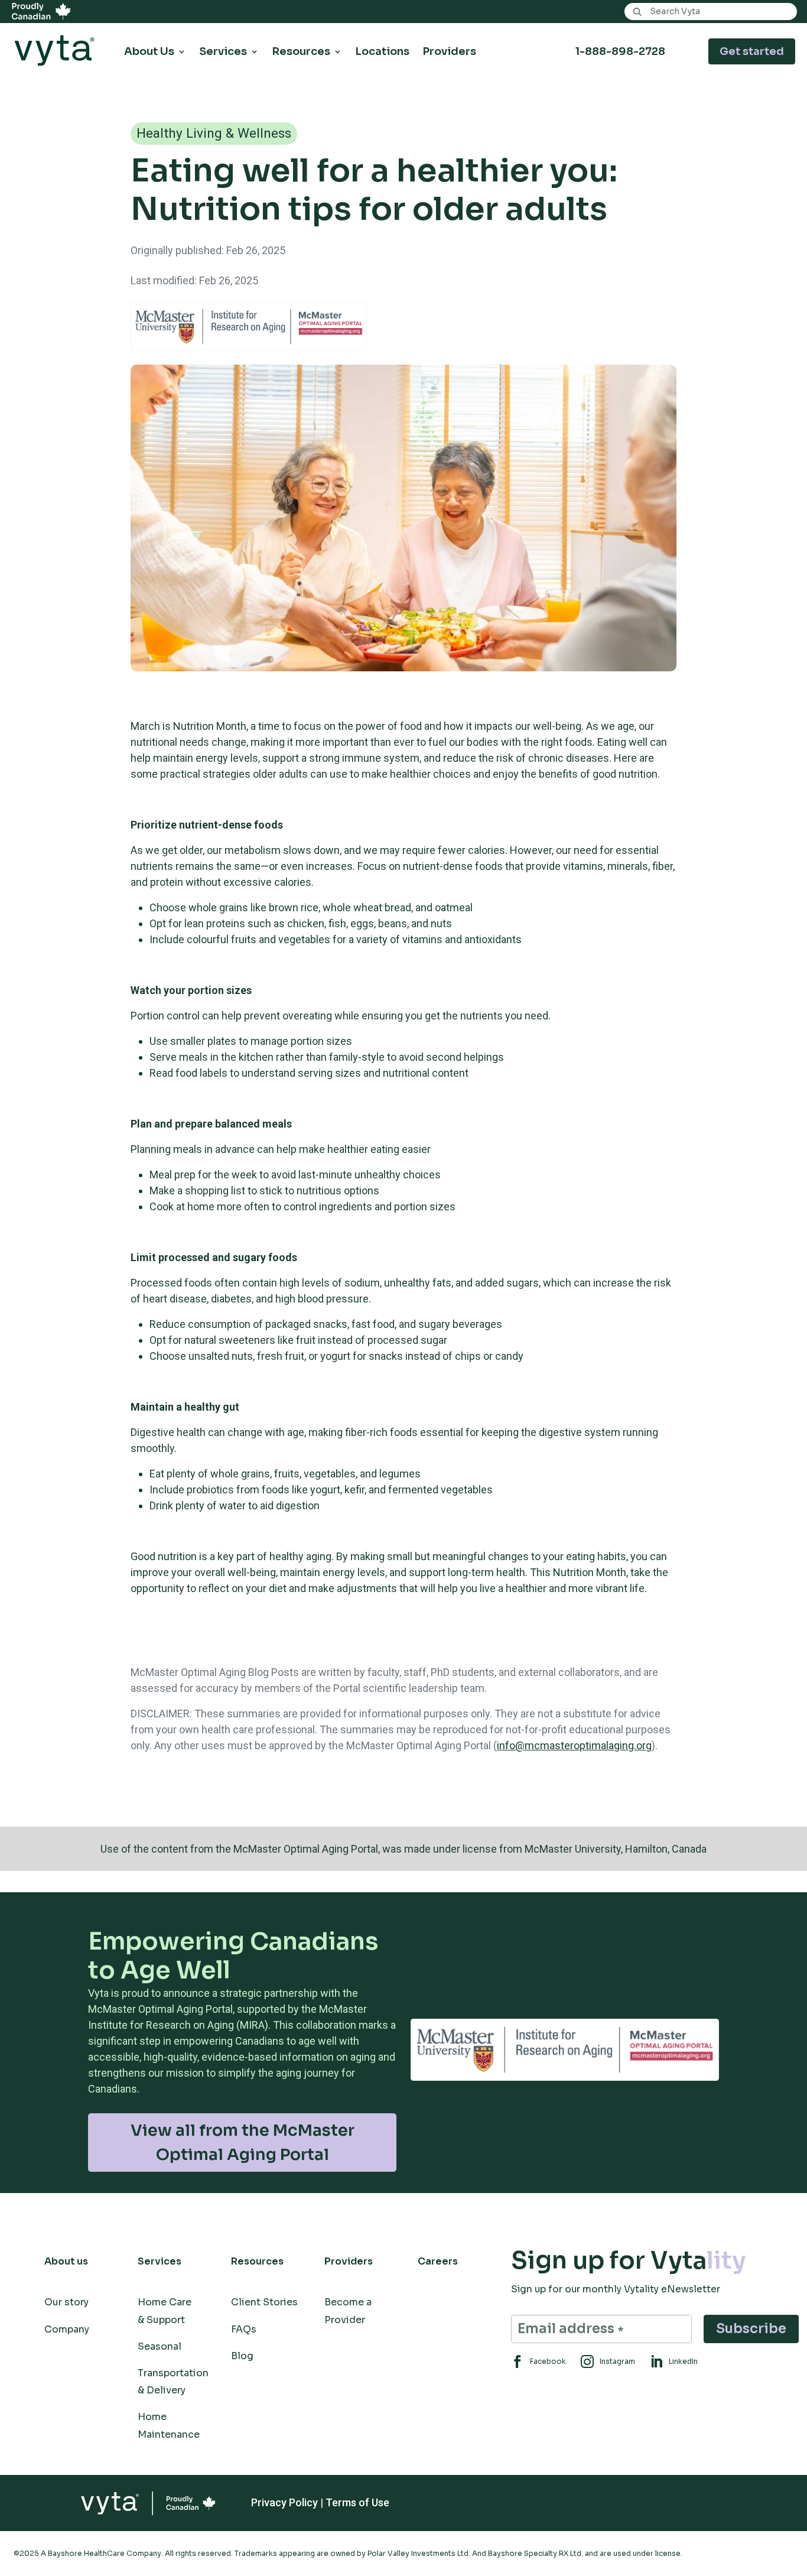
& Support (161, 2320)
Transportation (173, 2373)
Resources (301, 52)
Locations (382, 52)
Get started (752, 51)
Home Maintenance (169, 2425)
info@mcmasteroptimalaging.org (574, 1745)
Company (67, 2329)
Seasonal (160, 2346)
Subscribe (751, 2329)
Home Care (165, 2302)
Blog (242, 2356)
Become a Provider (348, 2311)
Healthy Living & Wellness (214, 133)
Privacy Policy (284, 2502)
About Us (149, 52)
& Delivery (162, 2390)
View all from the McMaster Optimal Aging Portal (243, 2143)
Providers (449, 52)
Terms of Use (357, 2502)
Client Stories (264, 2302)
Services (223, 52)
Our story (66, 2302)
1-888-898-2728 (620, 51)
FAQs (244, 2329)
